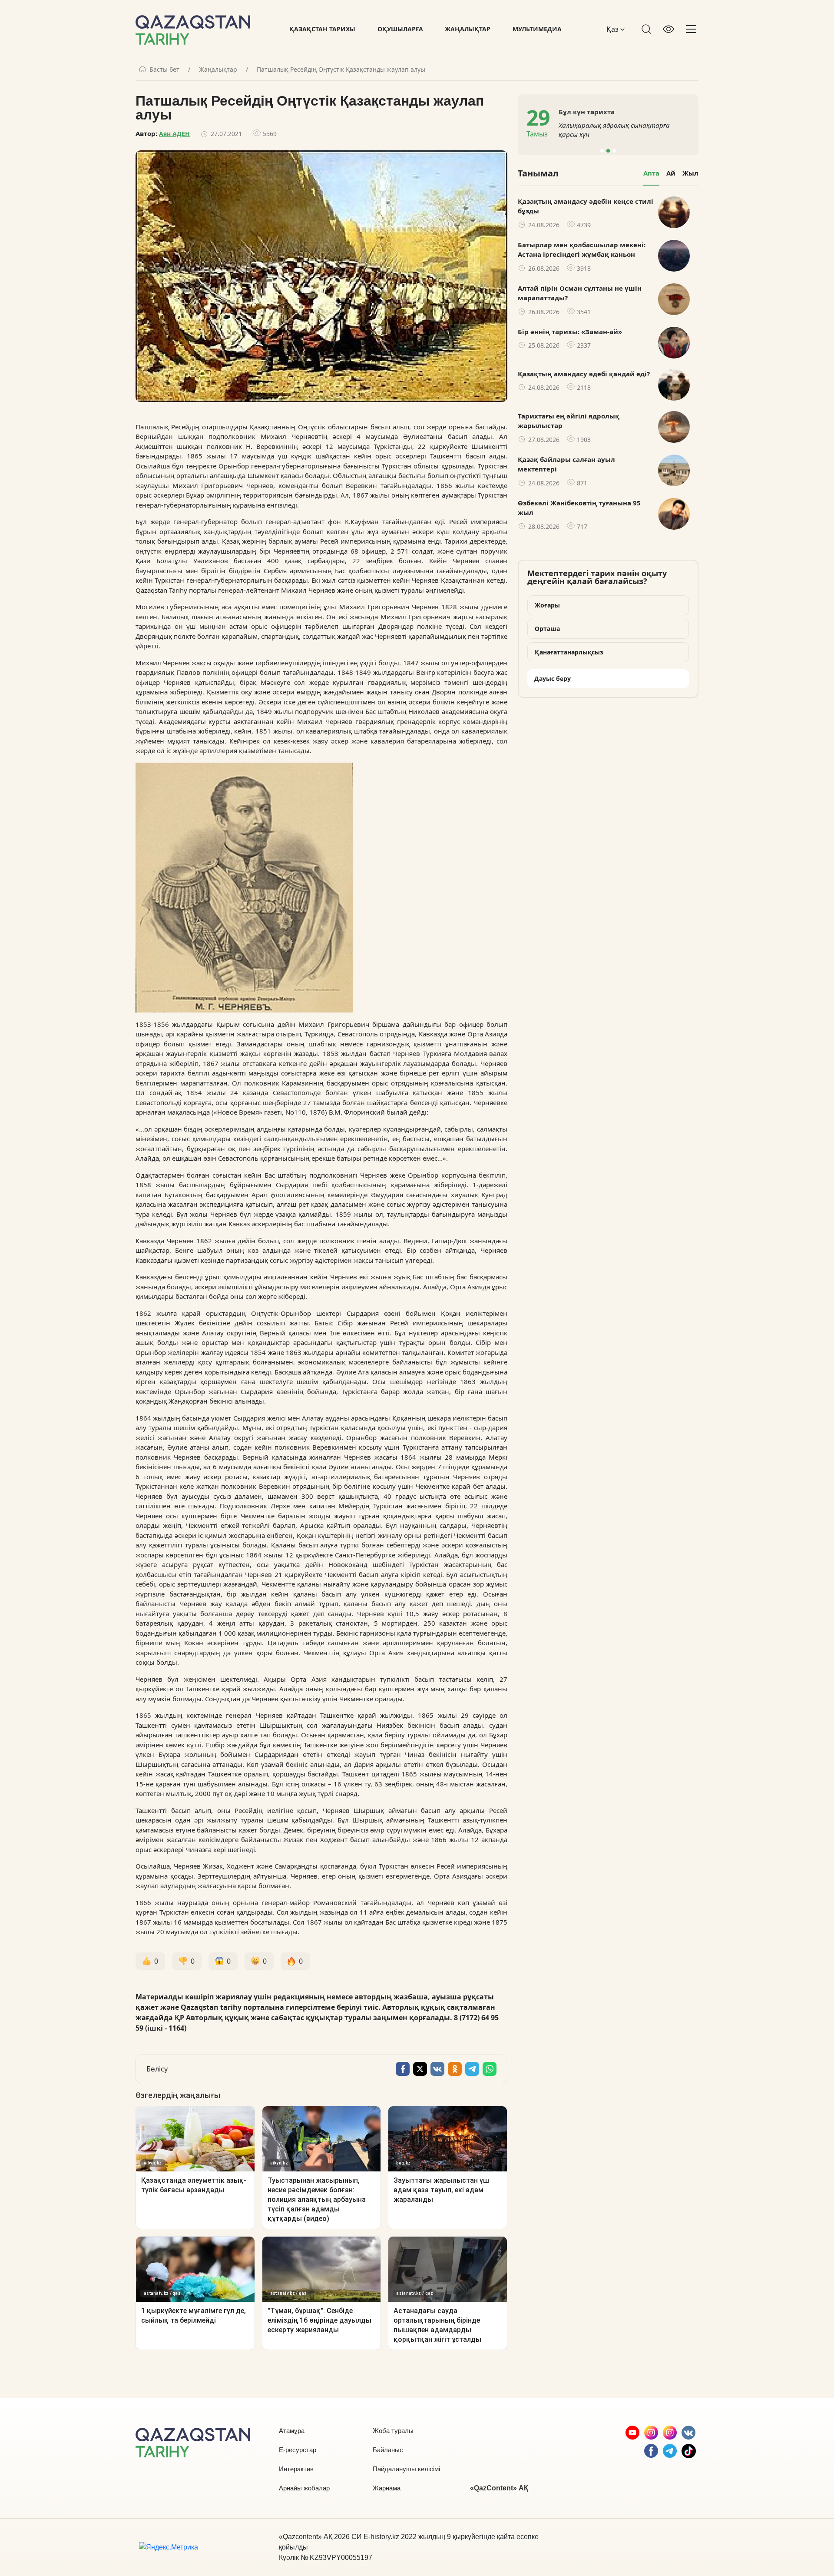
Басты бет (164, 70)
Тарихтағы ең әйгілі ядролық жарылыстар (569, 421)
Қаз (613, 29)
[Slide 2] (608, 151)
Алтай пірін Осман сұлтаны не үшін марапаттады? (580, 293)
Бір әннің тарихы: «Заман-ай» (570, 332)
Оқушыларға (400, 29)
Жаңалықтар (468, 29)
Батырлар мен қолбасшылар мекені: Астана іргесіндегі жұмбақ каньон (582, 250)
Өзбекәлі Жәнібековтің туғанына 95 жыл (579, 508)
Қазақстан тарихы (322, 29)
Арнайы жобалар (304, 2488)
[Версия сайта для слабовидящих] (669, 29)
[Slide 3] (614, 151)
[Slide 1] (602, 151)
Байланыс (388, 2450)
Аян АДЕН (174, 134)
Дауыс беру (553, 679)
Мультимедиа (537, 29)
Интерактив (296, 2469)
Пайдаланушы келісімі (406, 2469)
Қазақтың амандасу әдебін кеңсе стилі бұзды (586, 206)
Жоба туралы (393, 2431)
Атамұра (292, 2431)
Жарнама (387, 2488)
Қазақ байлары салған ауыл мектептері (566, 464)
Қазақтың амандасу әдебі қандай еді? (584, 374)
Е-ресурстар (298, 2450)
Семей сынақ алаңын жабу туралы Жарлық (648, 130)
